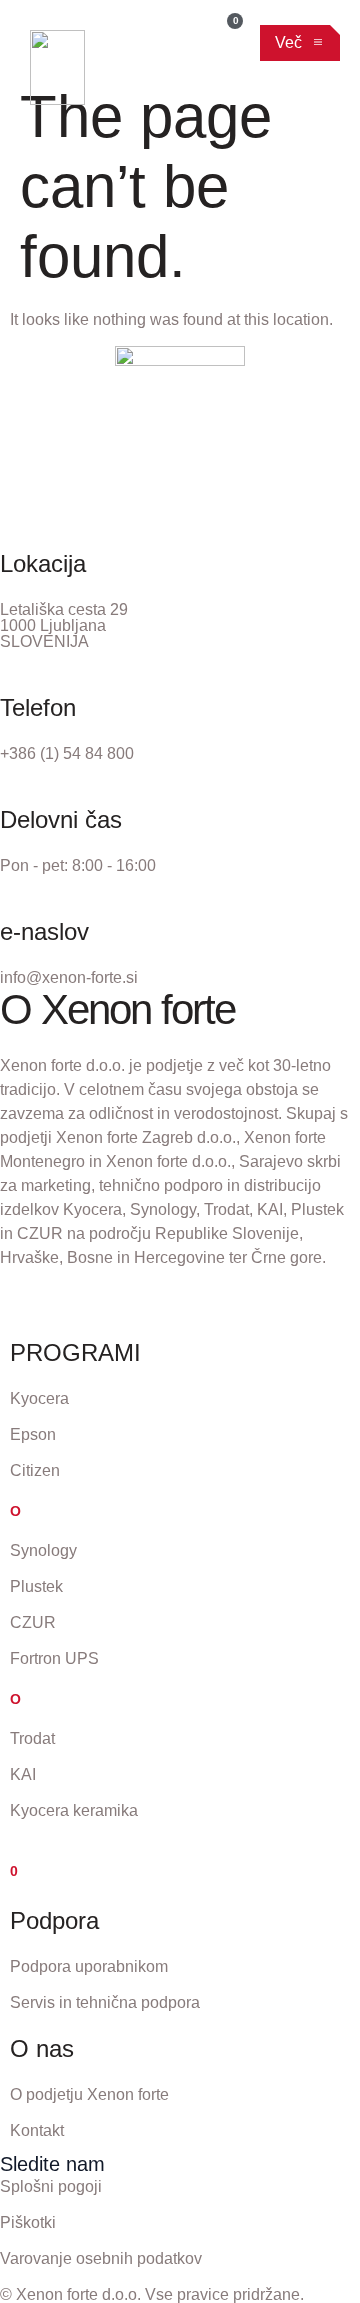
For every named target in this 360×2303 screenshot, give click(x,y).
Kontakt (37, 2130)
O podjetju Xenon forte (89, 2094)
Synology (43, 1550)
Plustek (36, 1586)
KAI (23, 1774)
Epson (33, 1434)
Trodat (32, 1738)
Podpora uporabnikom (89, 1966)
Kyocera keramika (74, 1810)
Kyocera (39, 1398)
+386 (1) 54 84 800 (67, 753)
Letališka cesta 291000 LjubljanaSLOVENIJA (64, 625)
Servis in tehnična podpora (105, 2002)
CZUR (33, 1622)
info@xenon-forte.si (69, 977)
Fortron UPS (54, 1658)
